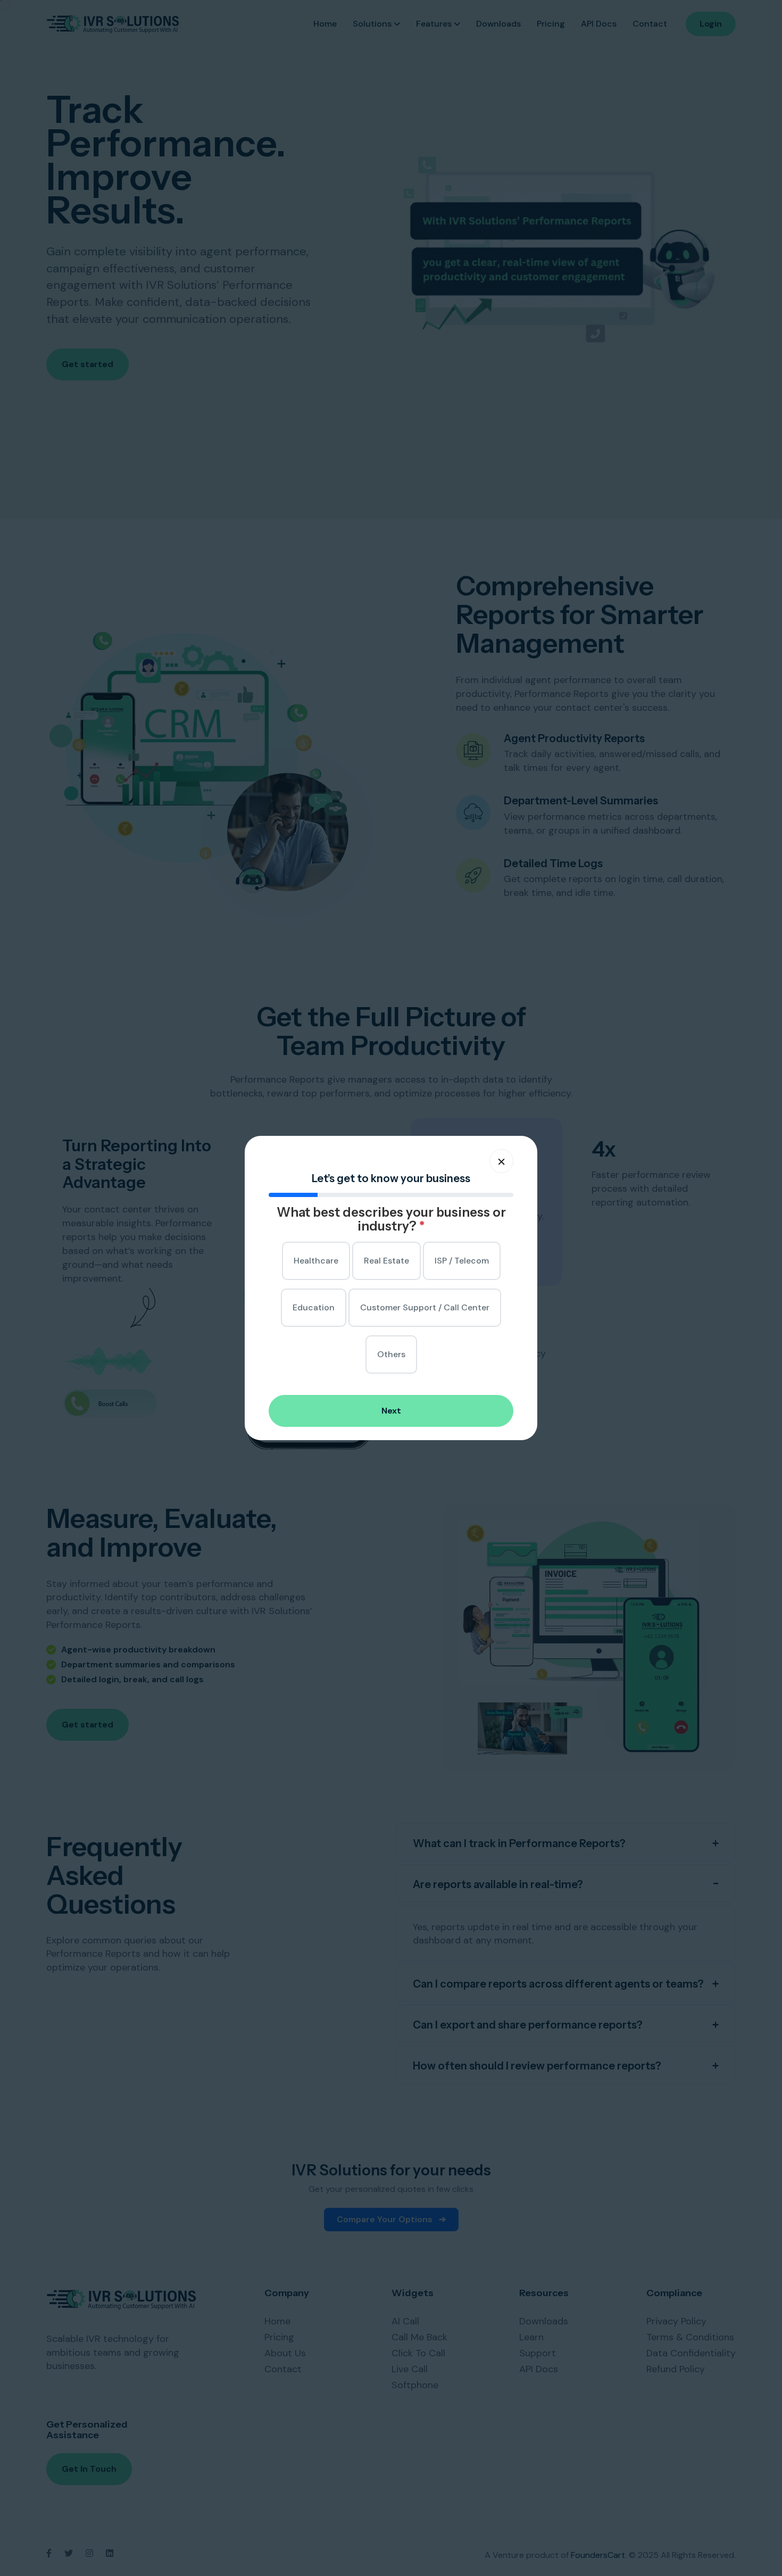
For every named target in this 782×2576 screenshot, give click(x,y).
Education (314, 1307)
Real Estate (386, 1261)
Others (391, 1354)
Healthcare (316, 1261)
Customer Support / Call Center (425, 1307)
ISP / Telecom (462, 1261)
